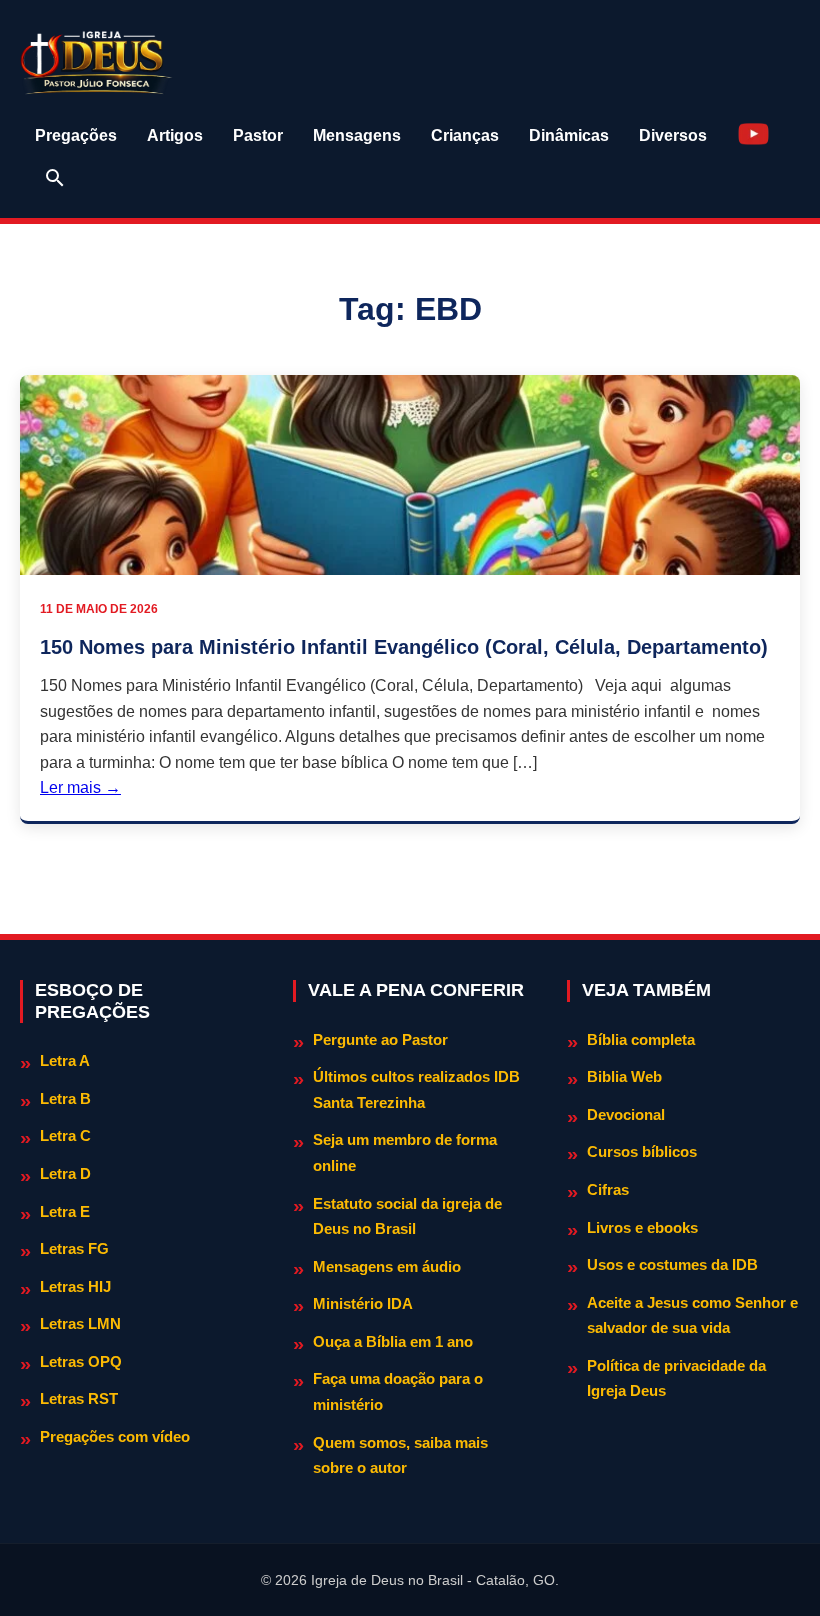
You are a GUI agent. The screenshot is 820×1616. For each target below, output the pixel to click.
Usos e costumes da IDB (672, 1264)
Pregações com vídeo (115, 1436)
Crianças (465, 135)
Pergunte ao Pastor (380, 1039)
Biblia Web (624, 1076)
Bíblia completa (641, 1039)
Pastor (258, 135)
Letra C (65, 1135)
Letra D (65, 1173)
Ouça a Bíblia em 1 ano (393, 1341)
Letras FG (74, 1248)
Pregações (76, 135)
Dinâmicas (569, 135)
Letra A (65, 1060)
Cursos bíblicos (642, 1151)
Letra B (65, 1098)
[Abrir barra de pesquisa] (55, 178)
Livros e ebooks (642, 1227)
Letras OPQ (81, 1361)
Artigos (175, 135)
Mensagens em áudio (387, 1266)
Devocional (626, 1114)
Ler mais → (80, 787)
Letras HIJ (75, 1286)
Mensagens (357, 135)
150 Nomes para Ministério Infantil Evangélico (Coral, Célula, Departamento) (404, 647)
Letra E (65, 1211)
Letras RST (79, 1398)
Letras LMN (80, 1323)
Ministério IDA (363, 1303)
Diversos (673, 135)
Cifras (608, 1189)
